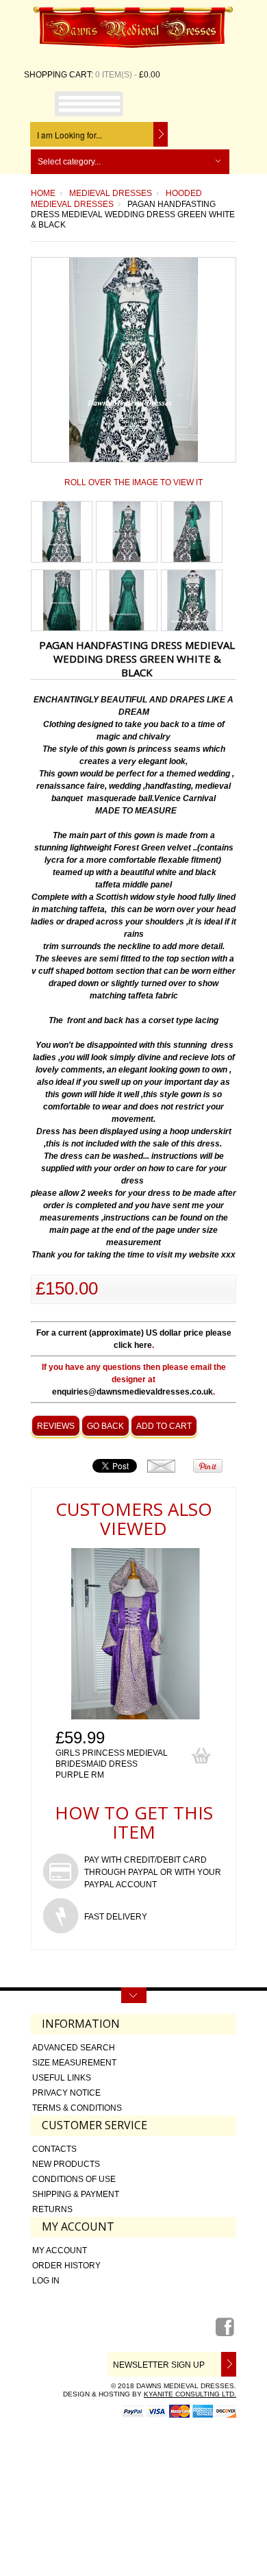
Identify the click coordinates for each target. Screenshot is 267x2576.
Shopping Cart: (59, 75)
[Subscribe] (226, 2364)
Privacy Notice (66, 2093)
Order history (66, 2266)
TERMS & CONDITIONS (77, 2108)
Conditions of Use (74, 2179)
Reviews (56, 1426)
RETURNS (52, 2209)
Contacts (54, 2149)
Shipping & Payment (76, 2194)
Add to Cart (164, 1426)
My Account (60, 2250)
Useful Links (62, 2078)
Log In (46, 2281)
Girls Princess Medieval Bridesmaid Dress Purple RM (112, 1764)
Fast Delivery (116, 1917)
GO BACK (105, 1426)
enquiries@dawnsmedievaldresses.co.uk (132, 1392)
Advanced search (74, 2048)
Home (43, 193)
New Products (66, 2164)
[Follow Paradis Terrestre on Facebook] (226, 2332)
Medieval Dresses (111, 193)
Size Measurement (74, 2063)
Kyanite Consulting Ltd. (190, 2394)
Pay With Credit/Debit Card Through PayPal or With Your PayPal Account (153, 1872)
